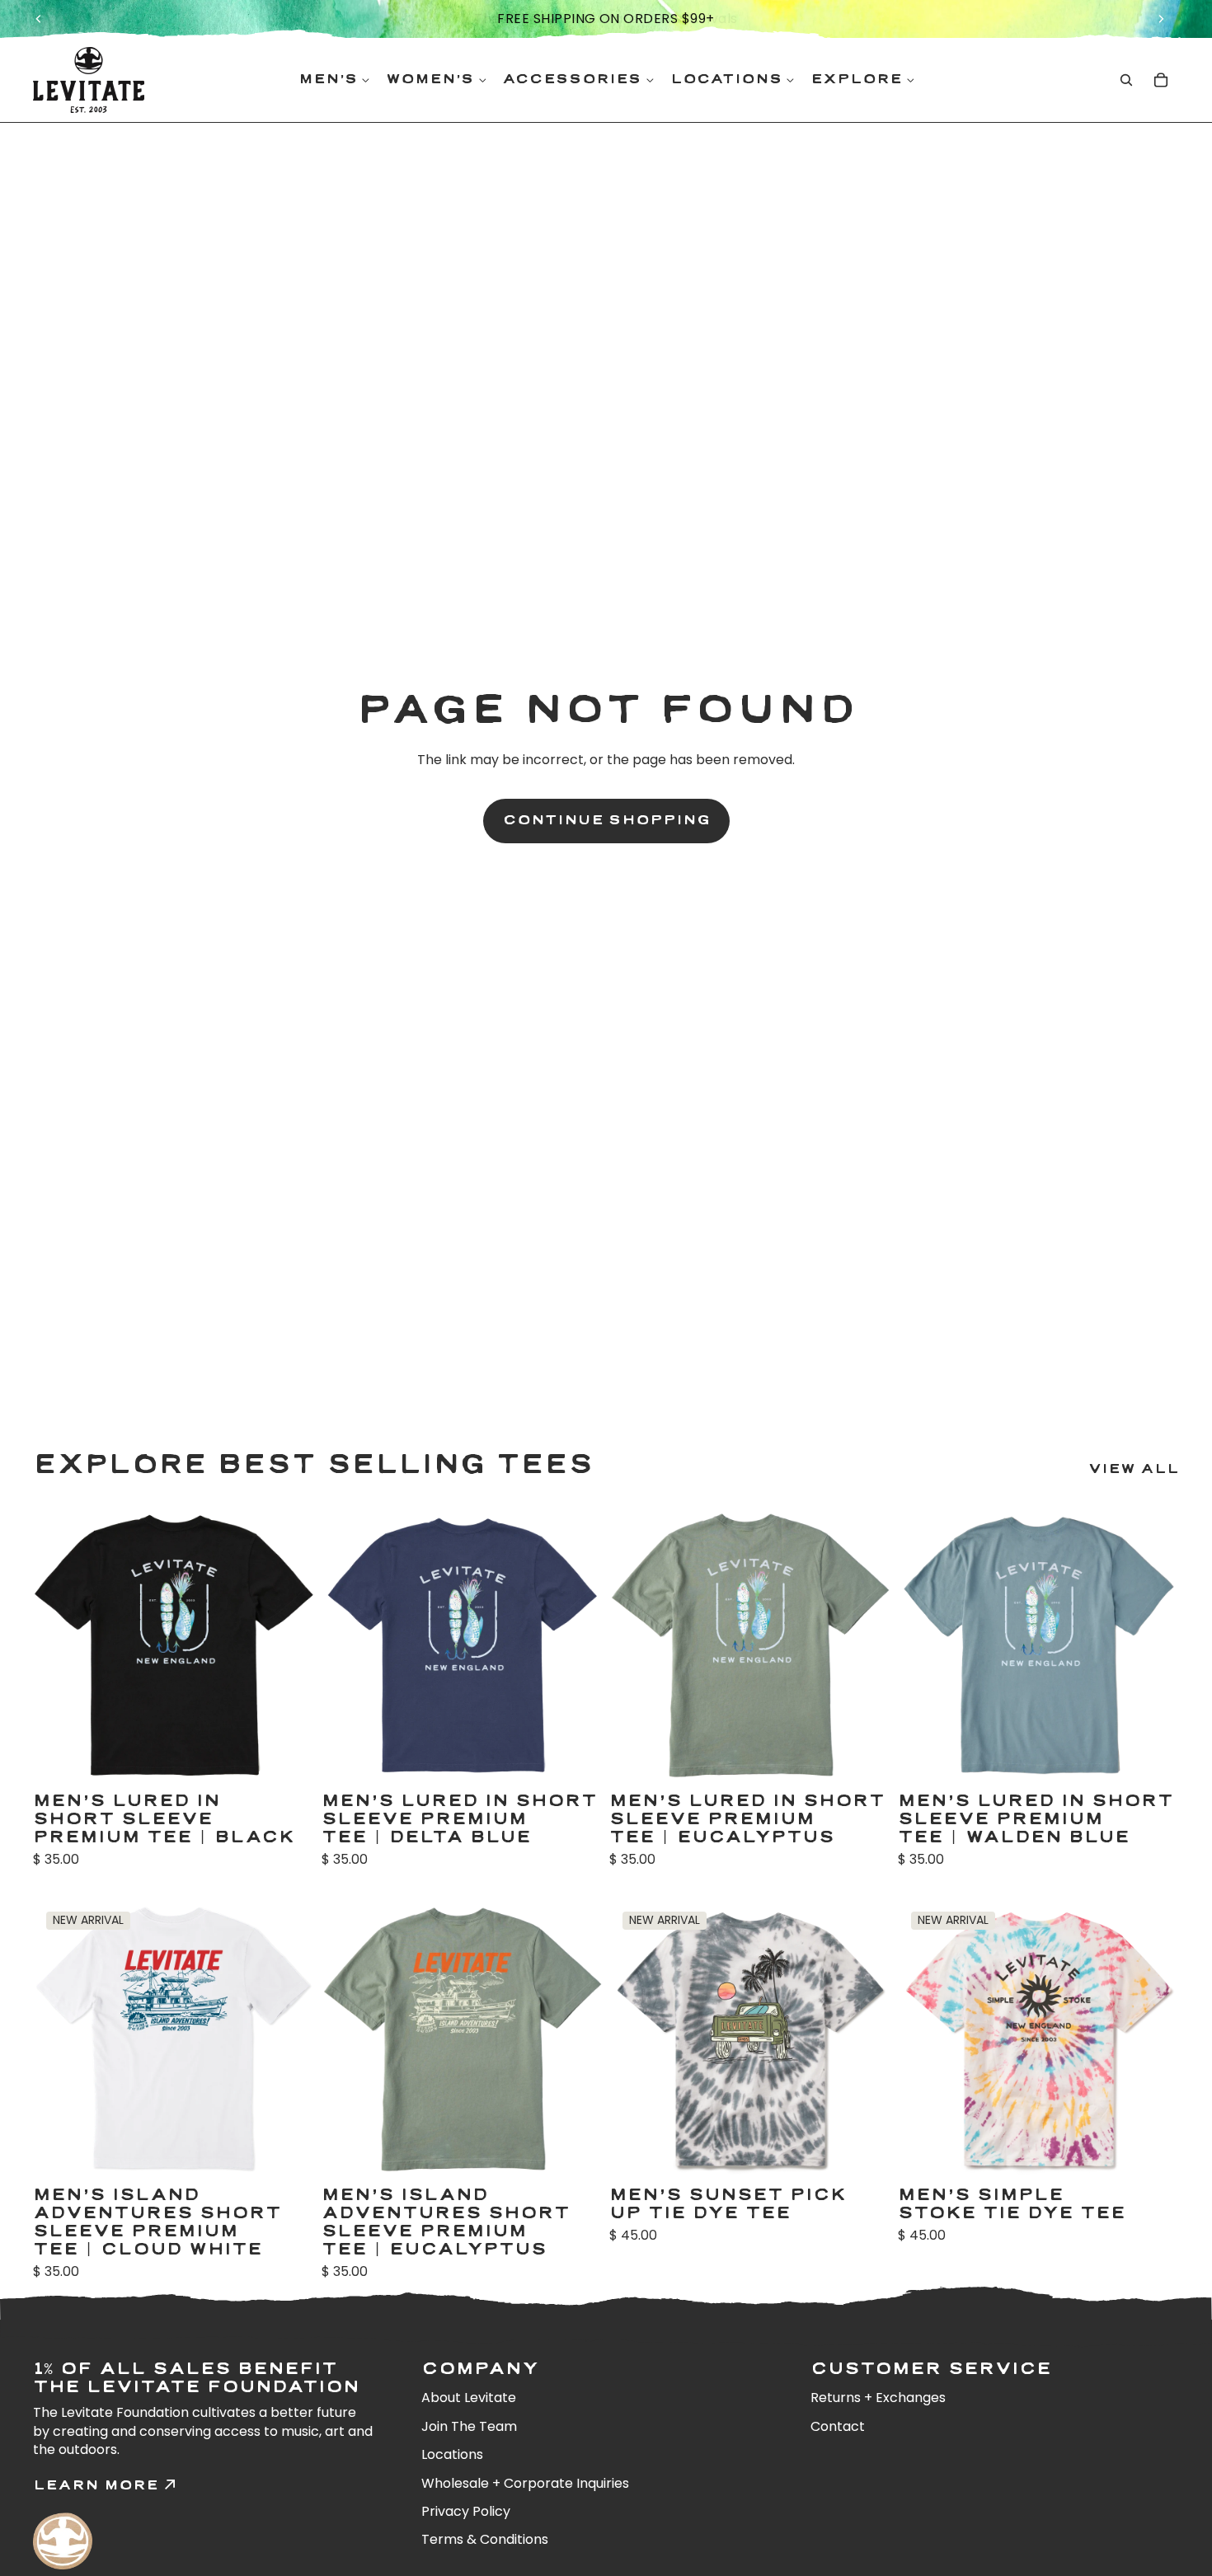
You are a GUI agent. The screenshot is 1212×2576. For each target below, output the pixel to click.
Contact (838, 2426)
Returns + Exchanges (878, 2398)
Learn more (96, 2486)
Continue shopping (606, 821)
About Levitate (469, 2398)
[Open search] (1126, 80)
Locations (452, 2454)
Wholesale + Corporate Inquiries (525, 2483)
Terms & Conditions (485, 2539)
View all (1134, 1469)
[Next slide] (1161, 19)
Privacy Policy (466, 2511)
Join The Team (469, 2426)
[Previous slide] (39, 19)
